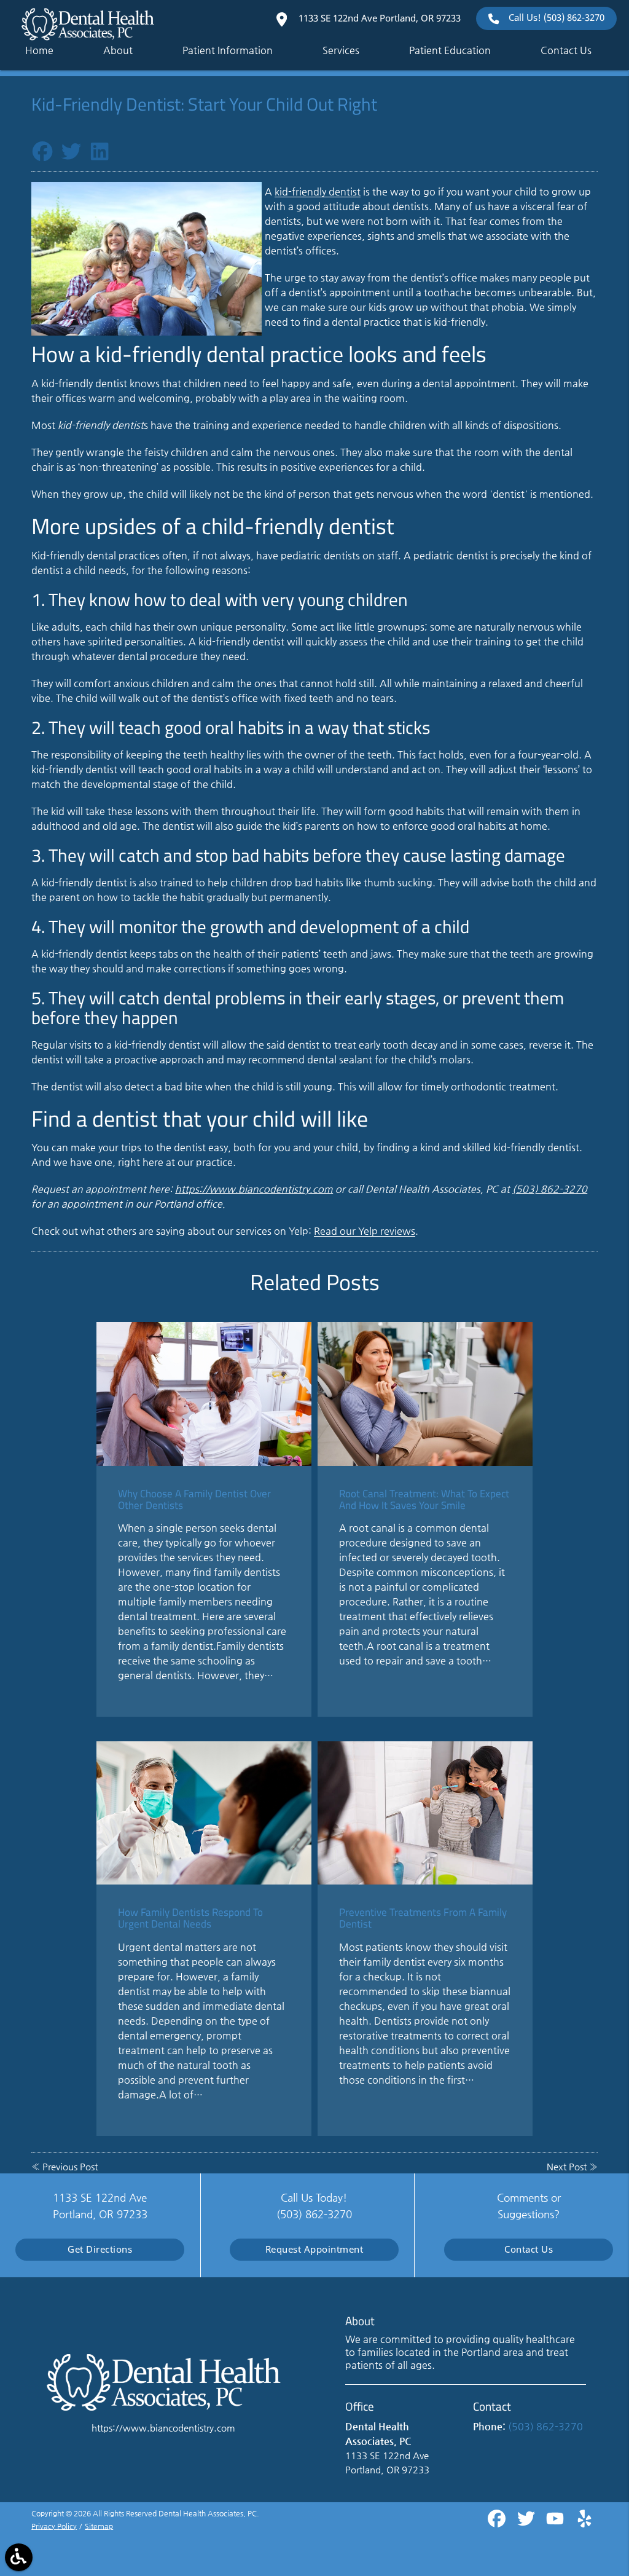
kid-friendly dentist (318, 191)
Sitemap (99, 2526)
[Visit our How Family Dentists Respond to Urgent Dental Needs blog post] (204, 1813)
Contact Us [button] (566, 50)
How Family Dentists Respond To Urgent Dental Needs (190, 1918)
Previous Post (70, 2167)
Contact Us (529, 2249)
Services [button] (341, 50)
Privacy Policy (54, 2526)
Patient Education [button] (450, 50)
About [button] (118, 50)
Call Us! (557, 18)
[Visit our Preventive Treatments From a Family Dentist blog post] (425, 1813)
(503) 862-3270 (550, 1189)
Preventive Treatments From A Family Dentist (423, 1918)
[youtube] (556, 2523)
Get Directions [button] (100, 2249)
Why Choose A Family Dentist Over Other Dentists (194, 1499)
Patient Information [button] (228, 50)
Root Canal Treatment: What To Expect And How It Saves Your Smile (424, 1499)
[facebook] (498, 2523)
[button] (19, 2557)
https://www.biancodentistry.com (254, 1189)
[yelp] (584, 2523)
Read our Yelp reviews (365, 1231)
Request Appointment (314, 2249)
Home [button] (39, 50)
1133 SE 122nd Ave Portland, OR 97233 (378, 18)
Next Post (567, 2167)
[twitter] (527, 2523)
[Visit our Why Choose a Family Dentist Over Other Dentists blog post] (204, 1394)
